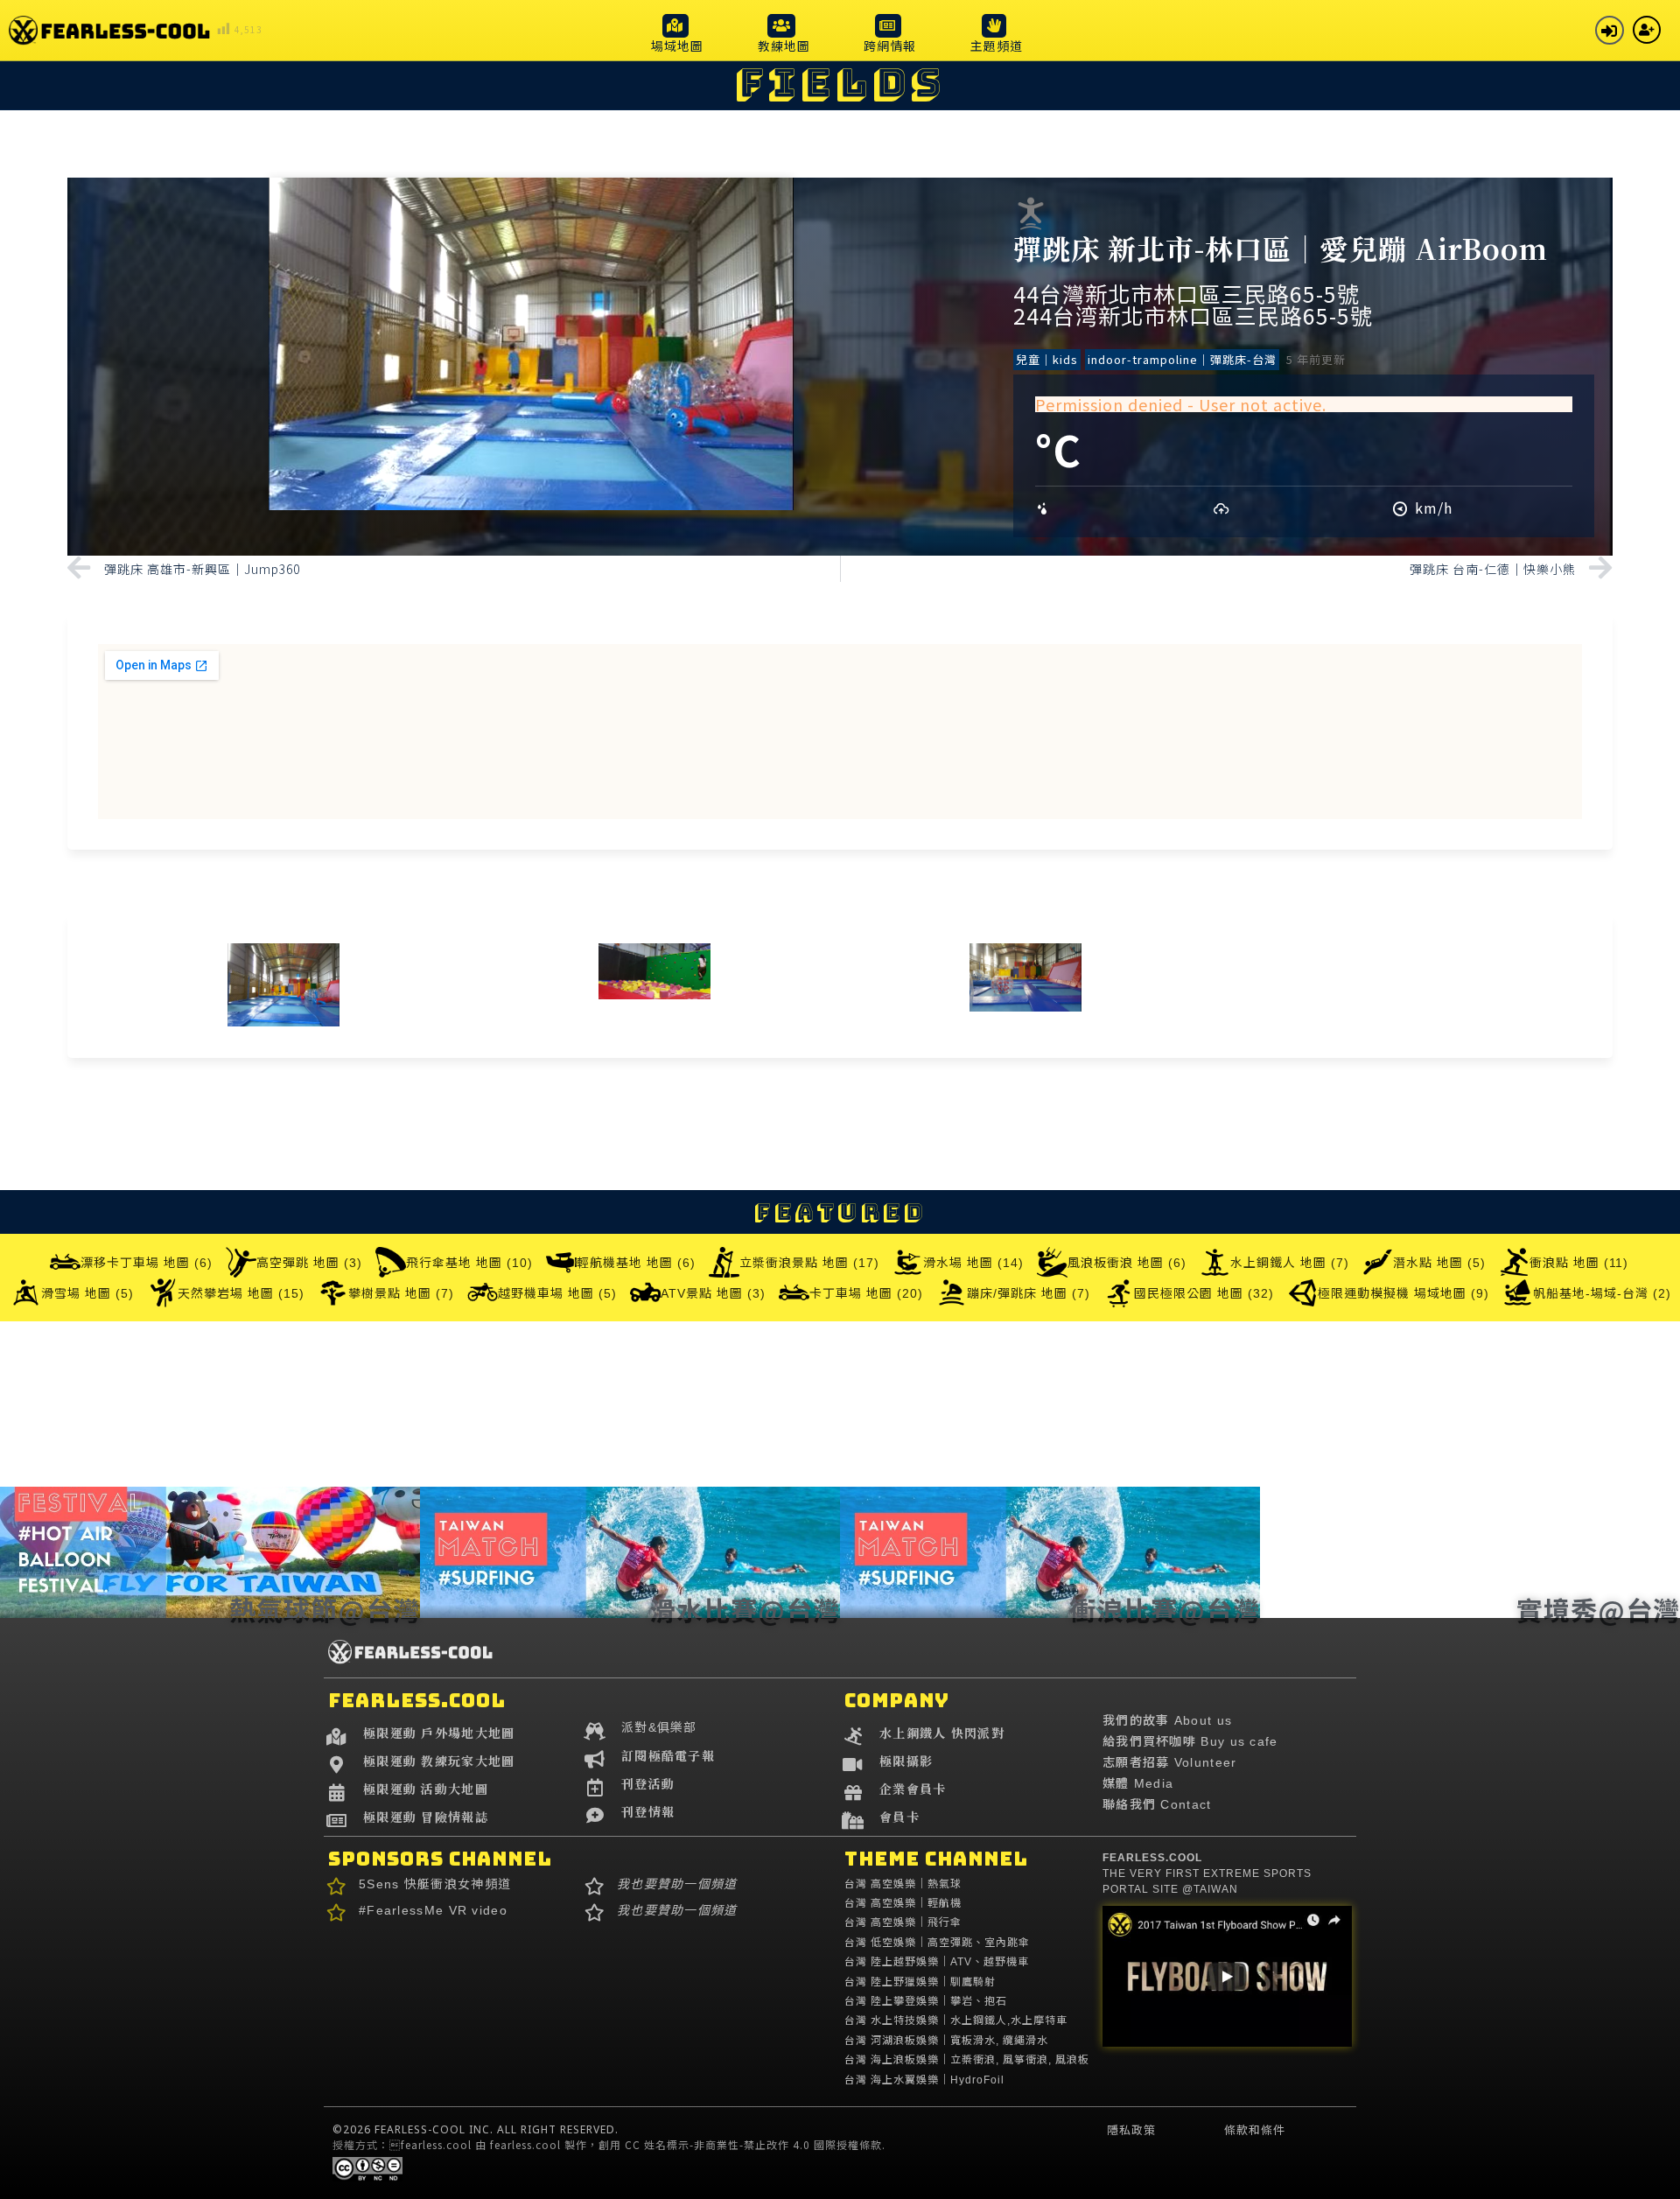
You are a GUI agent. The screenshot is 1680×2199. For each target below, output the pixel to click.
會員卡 (899, 1817)
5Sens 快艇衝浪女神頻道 (435, 1884)
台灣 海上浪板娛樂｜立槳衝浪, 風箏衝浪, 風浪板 (967, 2060)
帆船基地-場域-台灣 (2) (1602, 1293)
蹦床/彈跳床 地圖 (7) (1029, 1293)
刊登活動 (648, 1783)
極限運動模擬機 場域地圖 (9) (1403, 1293)
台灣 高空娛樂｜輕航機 (903, 1903)
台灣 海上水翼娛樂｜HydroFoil (924, 2080)
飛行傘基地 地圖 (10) (469, 1263)
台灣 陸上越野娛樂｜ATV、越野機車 (937, 1962)
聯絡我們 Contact (1157, 1804)
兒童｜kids (1047, 359)
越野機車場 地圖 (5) (557, 1293)
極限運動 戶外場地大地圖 (439, 1733)
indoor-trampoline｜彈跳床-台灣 (1182, 359)
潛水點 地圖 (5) (1439, 1263)
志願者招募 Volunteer (1170, 1762)
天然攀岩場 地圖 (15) (241, 1293)
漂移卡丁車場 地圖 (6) (147, 1263)
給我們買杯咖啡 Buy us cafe (1190, 1741)
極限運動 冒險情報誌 (426, 1817)
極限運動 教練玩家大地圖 (439, 1761)
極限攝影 (906, 1761)
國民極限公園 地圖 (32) (1204, 1293)
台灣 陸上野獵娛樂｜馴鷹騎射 (920, 1982)
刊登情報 (648, 1811)
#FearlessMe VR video (433, 1910)
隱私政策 (1131, 2130)
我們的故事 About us (1167, 1720)
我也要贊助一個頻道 (677, 1884)
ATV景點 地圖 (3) (713, 1293)
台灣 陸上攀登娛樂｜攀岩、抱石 (926, 2001)
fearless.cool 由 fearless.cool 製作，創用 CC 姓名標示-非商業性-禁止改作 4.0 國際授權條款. (637, 2144)
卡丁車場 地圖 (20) (866, 1293)
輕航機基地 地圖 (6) (636, 1263)
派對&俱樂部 (659, 1727)
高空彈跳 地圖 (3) (309, 1263)
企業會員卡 (913, 1789)
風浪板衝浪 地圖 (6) (1127, 1263)
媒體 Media (1138, 1783)
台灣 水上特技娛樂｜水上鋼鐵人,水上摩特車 (956, 2020)
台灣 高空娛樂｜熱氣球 (903, 1884)
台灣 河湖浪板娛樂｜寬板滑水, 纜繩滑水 (946, 2041)
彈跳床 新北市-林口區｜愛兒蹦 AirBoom (1281, 248)
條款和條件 (1255, 2130)
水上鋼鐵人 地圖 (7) (1290, 1263)
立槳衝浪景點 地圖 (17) (809, 1263)
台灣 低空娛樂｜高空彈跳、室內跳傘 (937, 1943)
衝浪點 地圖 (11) (1579, 1263)
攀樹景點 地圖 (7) (401, 1293)
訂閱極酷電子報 (668, 1755)
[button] (677, 33)
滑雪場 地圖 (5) (87, 1293)
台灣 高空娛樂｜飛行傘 (903, 1922)
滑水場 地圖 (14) (973, 1263)
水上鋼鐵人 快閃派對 (942, 1733)
